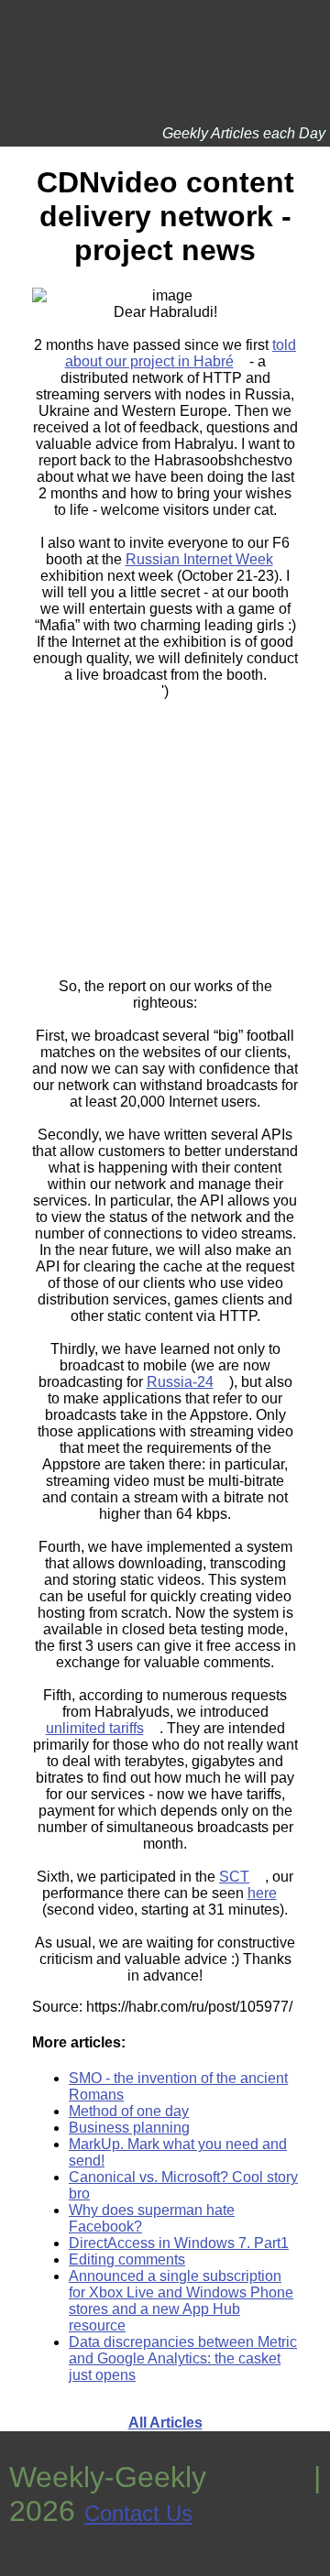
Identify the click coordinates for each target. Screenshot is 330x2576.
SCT (234, 1877)
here (262, 1893)
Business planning (129, 2128)
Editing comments (127, 2259)
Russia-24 (180, 1382)
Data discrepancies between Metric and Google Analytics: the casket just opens (183, 2358)
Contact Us (138, 2513)
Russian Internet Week (199, 559)
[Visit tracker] (16, 2567)
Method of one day (129, 2111)
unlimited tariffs (95, 1728)
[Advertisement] (165, 814)
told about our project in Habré (181, 353)
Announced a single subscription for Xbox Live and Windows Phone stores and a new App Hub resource (181, 2301)
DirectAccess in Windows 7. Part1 (179, 2243)
